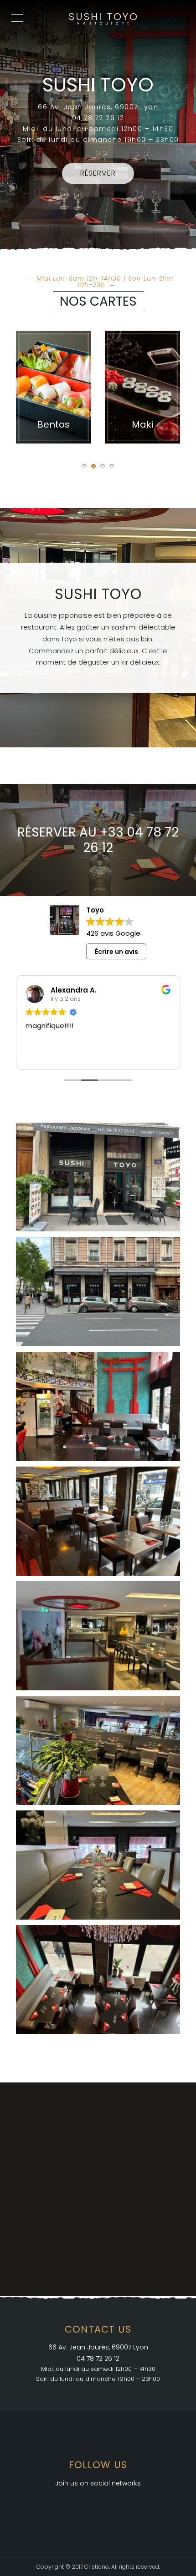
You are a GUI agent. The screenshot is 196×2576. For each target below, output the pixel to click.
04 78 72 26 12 (98, 2359)
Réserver (98, 174)
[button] (84, 466)
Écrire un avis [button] (116, 952)
